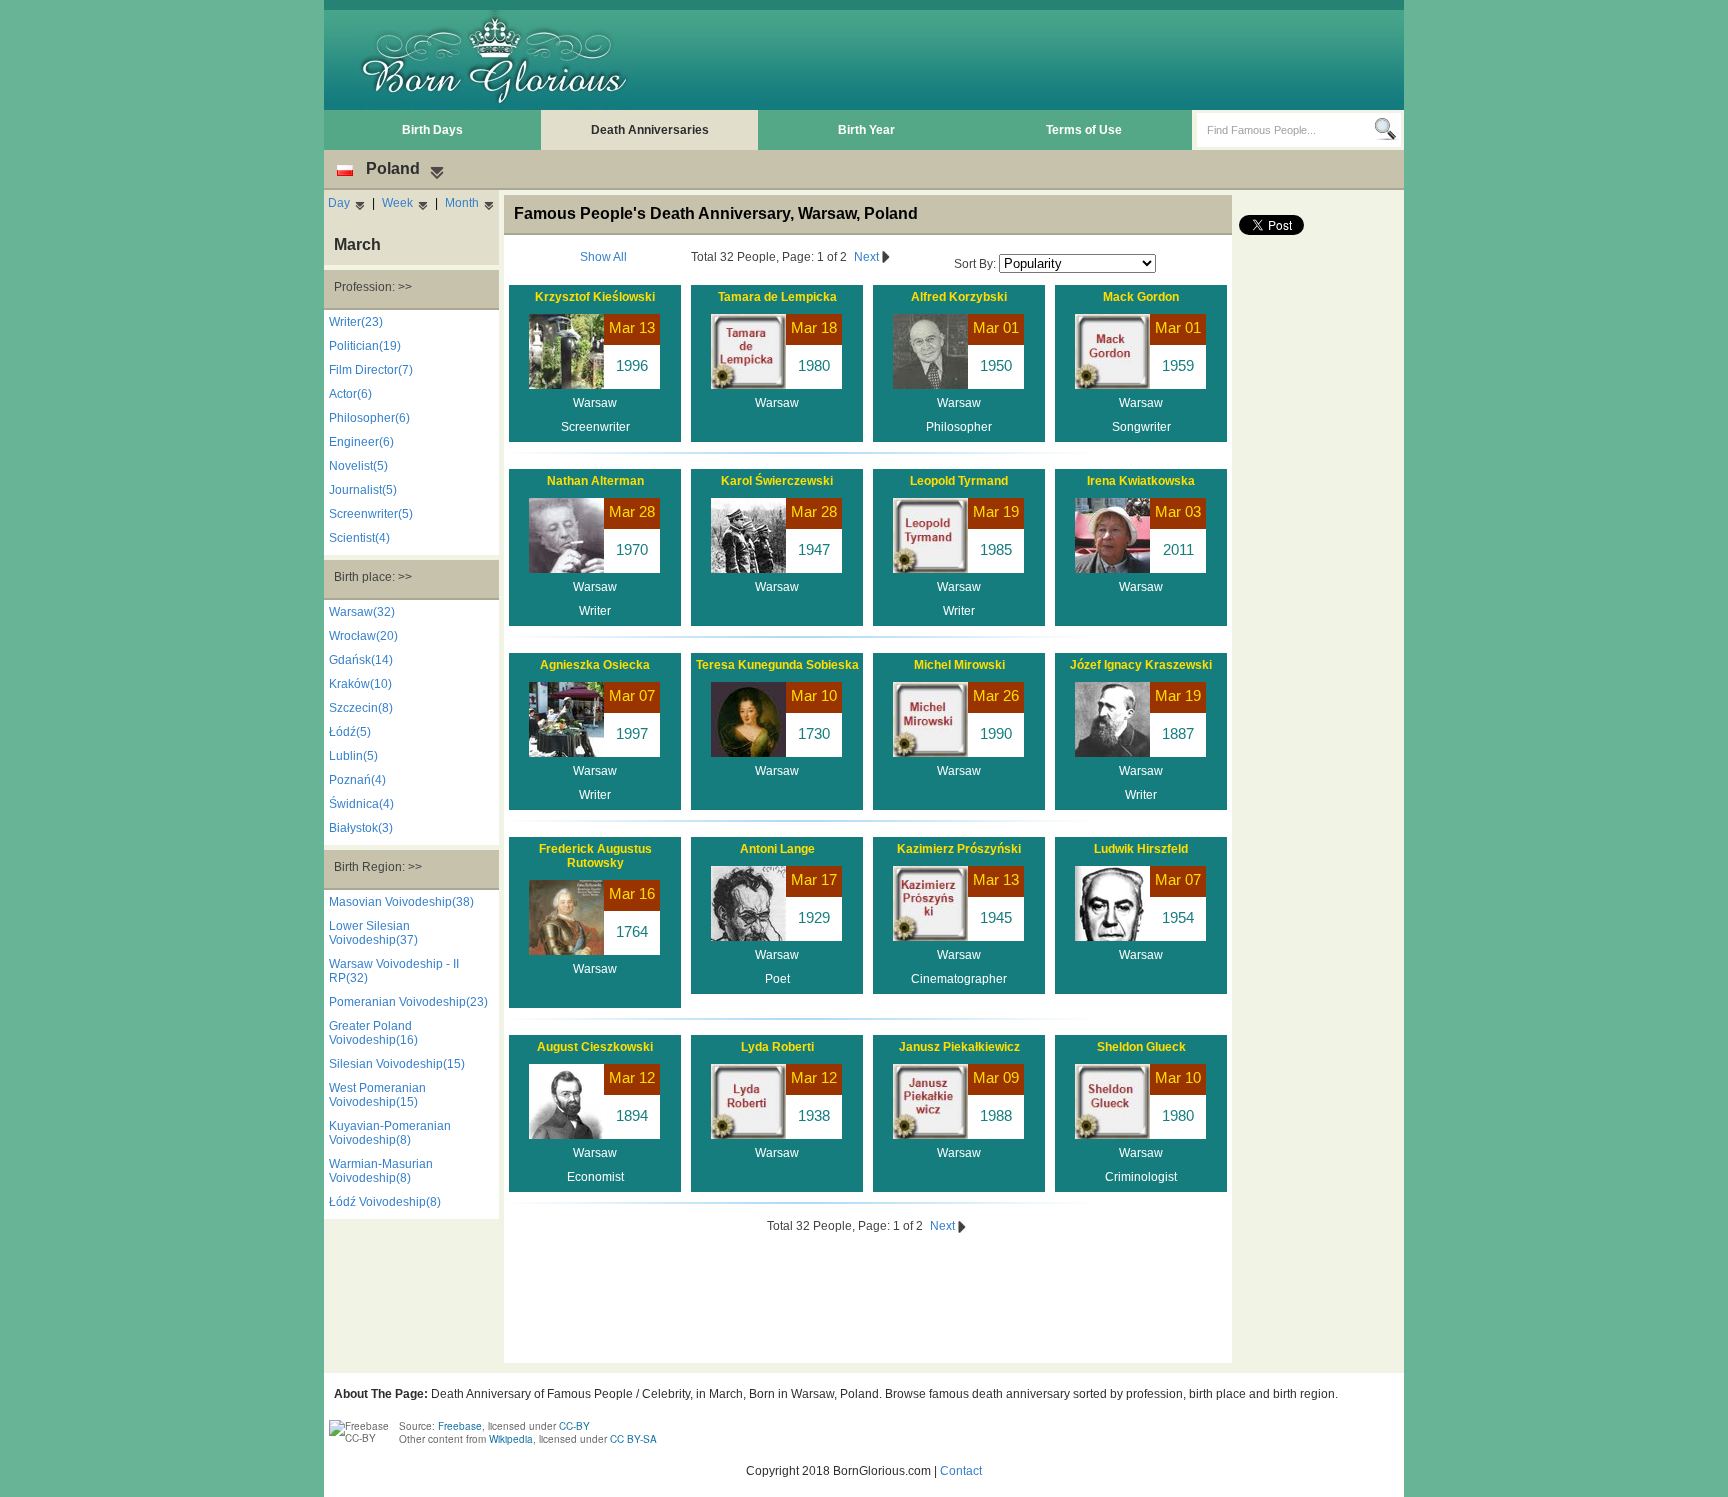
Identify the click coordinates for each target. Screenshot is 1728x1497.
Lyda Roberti (777, 1047)
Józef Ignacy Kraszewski (1141, 665)
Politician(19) (365, 346)
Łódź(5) (350, 732)
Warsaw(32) (362, 612)
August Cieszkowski (595, 1047)
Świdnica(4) (361, 804)
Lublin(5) (353, 756)
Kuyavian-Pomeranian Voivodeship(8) (390, 1133)
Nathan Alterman (595, 481)
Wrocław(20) (363, 636)
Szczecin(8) (361, 708)
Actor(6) (350, 394)
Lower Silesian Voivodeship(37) (373, 933)
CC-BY (574, 1426)
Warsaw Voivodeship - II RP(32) (394, 971)
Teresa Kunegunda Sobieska (777, 665)
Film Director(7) (371, 370)
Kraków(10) (360, 684)
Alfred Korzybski (959, 297)
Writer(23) (356, 322)
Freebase (460, 1426)
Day (339, 203)
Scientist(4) (359, 538)
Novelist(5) (358, 466)
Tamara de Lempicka (777, 297)
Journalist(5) (363, 490)
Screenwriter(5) (371, 514)
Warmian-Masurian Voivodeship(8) (381, 1171)
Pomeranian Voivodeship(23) (408, 1002)
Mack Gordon (1141, 297)
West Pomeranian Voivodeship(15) (377, 1095)
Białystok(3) (361, 828)
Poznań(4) (357, 780)
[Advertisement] (1035, 60)
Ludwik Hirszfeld (1141, 849)
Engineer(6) (361, 442)
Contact (961, 1471)
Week (397, 203)
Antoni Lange (777, 849)
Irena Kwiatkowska (1141, 481)
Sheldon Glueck (1141, 1047)
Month (462, 203)
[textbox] (1285, 130)
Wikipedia (511, 1439)
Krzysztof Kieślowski (595, 297)
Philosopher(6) (369, 418)
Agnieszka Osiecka (595, 665)
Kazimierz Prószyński (959, 849)
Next (868, 257)
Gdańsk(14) (361, 660)
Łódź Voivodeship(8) (385, 1202)
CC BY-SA (633, 1439)
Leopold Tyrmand (959, 481)
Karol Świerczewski (777, 481)
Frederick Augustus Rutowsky (595, 856)
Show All (603, 257)
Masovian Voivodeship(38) (401, 902)
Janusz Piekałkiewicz (959, 1047)
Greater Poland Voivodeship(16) (373, 1033)
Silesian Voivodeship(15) (397, 1064)
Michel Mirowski (959, 665)
